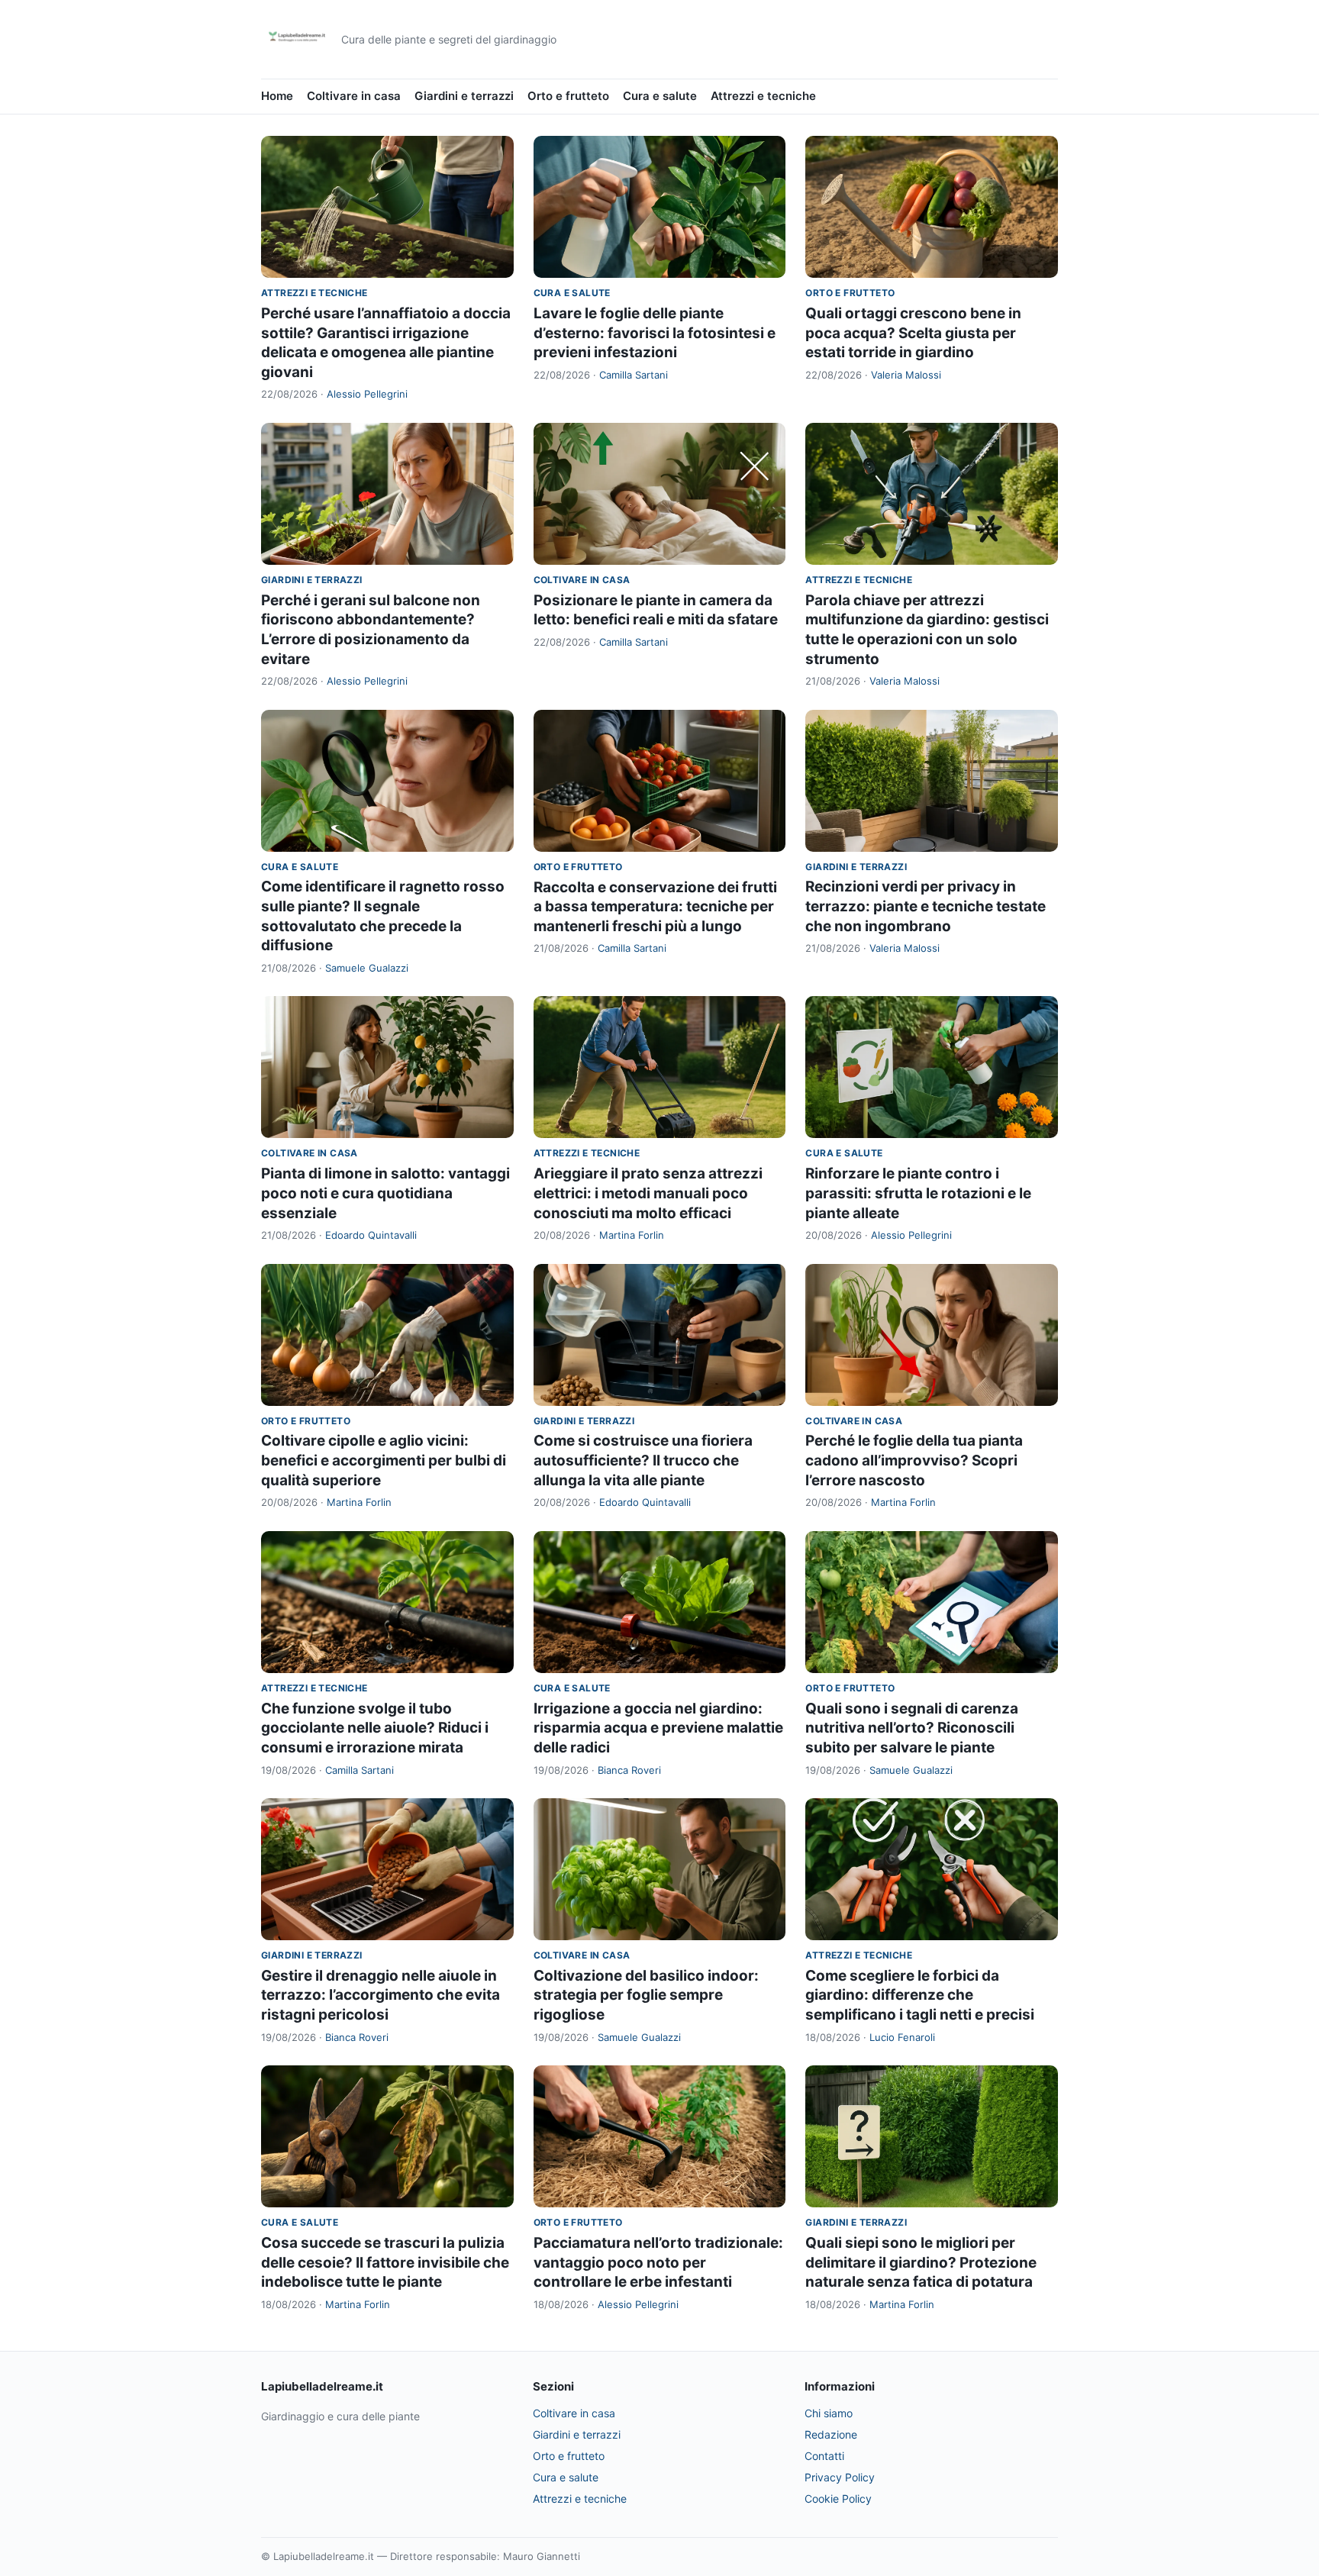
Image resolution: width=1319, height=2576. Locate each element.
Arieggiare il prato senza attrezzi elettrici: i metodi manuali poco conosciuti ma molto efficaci (648, 1193)
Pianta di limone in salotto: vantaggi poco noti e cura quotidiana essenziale (385, 1193)
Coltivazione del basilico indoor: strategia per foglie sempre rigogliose (646, 1995)
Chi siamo (829, 2413)
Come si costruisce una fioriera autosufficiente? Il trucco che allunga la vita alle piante (643, 1460)
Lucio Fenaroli (902, 2037)
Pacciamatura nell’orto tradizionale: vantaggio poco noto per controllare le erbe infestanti (658, 2262)
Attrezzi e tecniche (763, 96)
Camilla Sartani (634, 375)
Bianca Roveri (629, 1770)
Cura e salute (660, 96)
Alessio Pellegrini (367, 394)
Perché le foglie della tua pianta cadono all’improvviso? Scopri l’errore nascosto (914, 1460)
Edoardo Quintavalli (371, 1235)
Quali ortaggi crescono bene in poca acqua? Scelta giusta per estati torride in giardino (913, 333)
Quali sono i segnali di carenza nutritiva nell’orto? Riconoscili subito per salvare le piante (912, 1728)
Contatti (824, 2456)
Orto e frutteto (568, 96)
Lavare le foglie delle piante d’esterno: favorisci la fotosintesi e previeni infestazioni (655, 333)
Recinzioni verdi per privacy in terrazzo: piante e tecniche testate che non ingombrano (926, 906)
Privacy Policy (840, 2477)
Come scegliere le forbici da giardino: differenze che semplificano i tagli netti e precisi (920, 1995)
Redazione (831, 2434)
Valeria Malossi (906, 375)
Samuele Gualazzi (367, 968)
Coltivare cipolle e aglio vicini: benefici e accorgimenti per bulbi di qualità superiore (384, 1460)
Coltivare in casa (354, 96)
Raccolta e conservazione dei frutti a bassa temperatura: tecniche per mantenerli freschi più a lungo (655, 907)
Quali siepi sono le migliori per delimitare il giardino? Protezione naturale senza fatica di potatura (921, 2262)
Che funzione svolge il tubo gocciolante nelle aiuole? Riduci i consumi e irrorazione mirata (375, 1728)
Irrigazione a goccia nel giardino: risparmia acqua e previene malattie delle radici (658, 1728)
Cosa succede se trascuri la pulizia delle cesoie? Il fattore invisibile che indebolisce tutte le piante (385, 2262)
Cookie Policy (838, 2499)
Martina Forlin (632, 1235)
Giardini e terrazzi (464, 96)
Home (277, 96)
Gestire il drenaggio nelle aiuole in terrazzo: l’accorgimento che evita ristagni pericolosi (381, 1995)
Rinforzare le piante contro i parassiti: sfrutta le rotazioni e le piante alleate (918, 1193)
